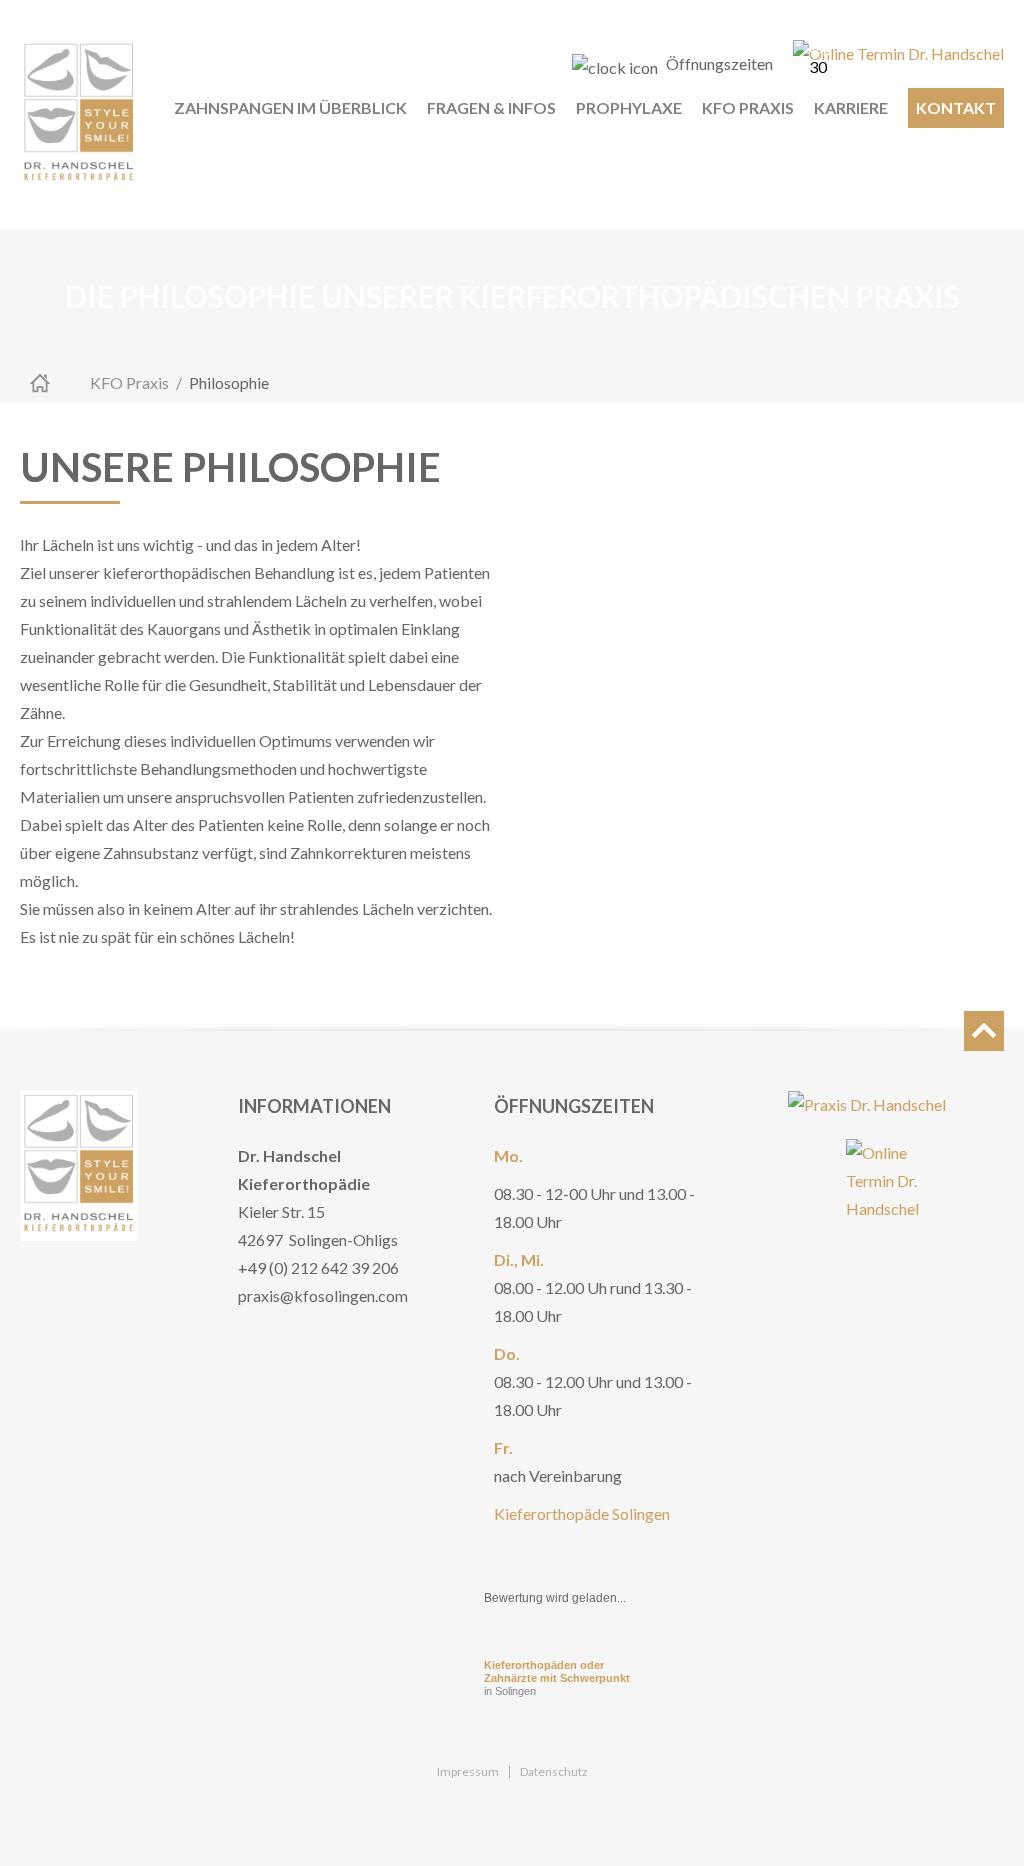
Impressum (468, 1771)
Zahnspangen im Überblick (290, 107)
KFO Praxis (748, 107)
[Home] (79, 115)
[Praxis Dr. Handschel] (867, 1104)
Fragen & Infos (491, 107)
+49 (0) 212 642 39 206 (318, 1267)
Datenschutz (554, 1771)
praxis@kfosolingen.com (323, 1295)
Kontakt (956, 107)
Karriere (851, 107)
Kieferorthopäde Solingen (582, 1513)
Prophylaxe (629, 107)
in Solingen (557, 1678)
